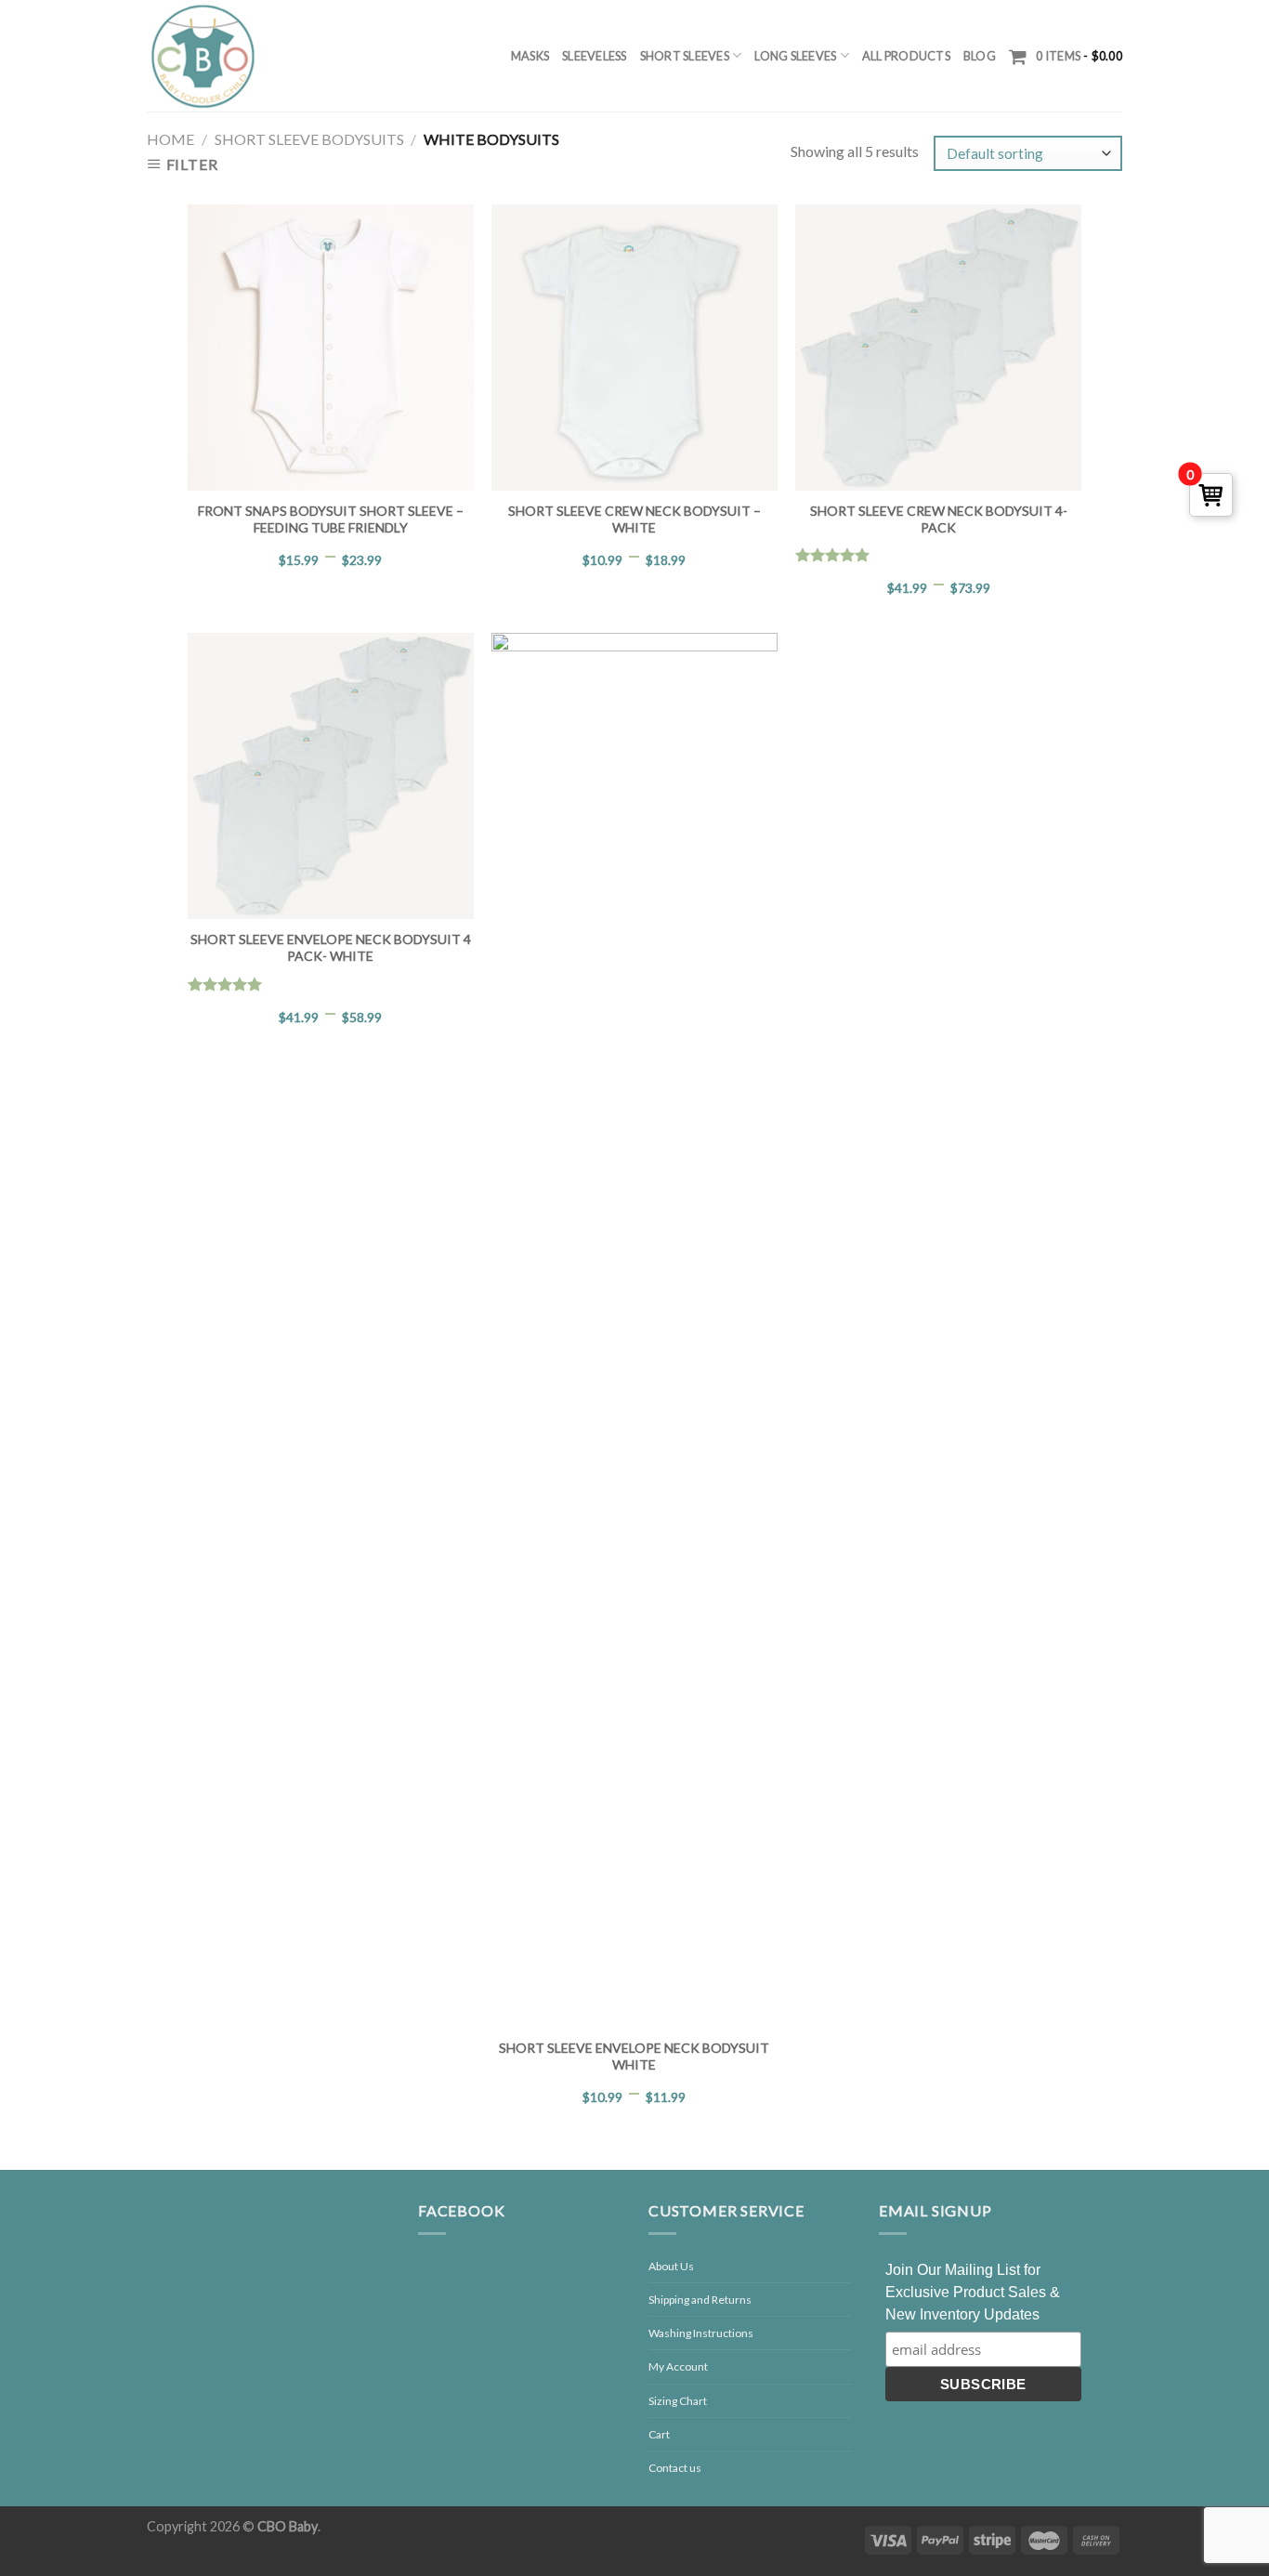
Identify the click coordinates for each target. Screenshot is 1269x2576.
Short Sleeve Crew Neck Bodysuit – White (634, 519)
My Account (678, 2366)
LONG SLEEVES (795, 56)
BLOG (980, 56)
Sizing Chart (678, 2401)
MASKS (530, 56)
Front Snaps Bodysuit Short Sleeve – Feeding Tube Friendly (331, 519)
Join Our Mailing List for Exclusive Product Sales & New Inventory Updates (973, 2292)
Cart (659, 2434)
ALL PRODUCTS (906, 56)
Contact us (675, 2468)
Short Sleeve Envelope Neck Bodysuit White (634, 2056)
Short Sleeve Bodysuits (309, 139)
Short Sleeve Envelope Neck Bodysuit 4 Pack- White (331, 947)
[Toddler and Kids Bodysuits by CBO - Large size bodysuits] (203, 56)
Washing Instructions (701, 2333)
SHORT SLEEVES (685, 56)
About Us (671, 2266)
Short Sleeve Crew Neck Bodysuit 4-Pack (939, 519)
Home (170, 139)
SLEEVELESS (595, 56)
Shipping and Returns (700, 2300)
